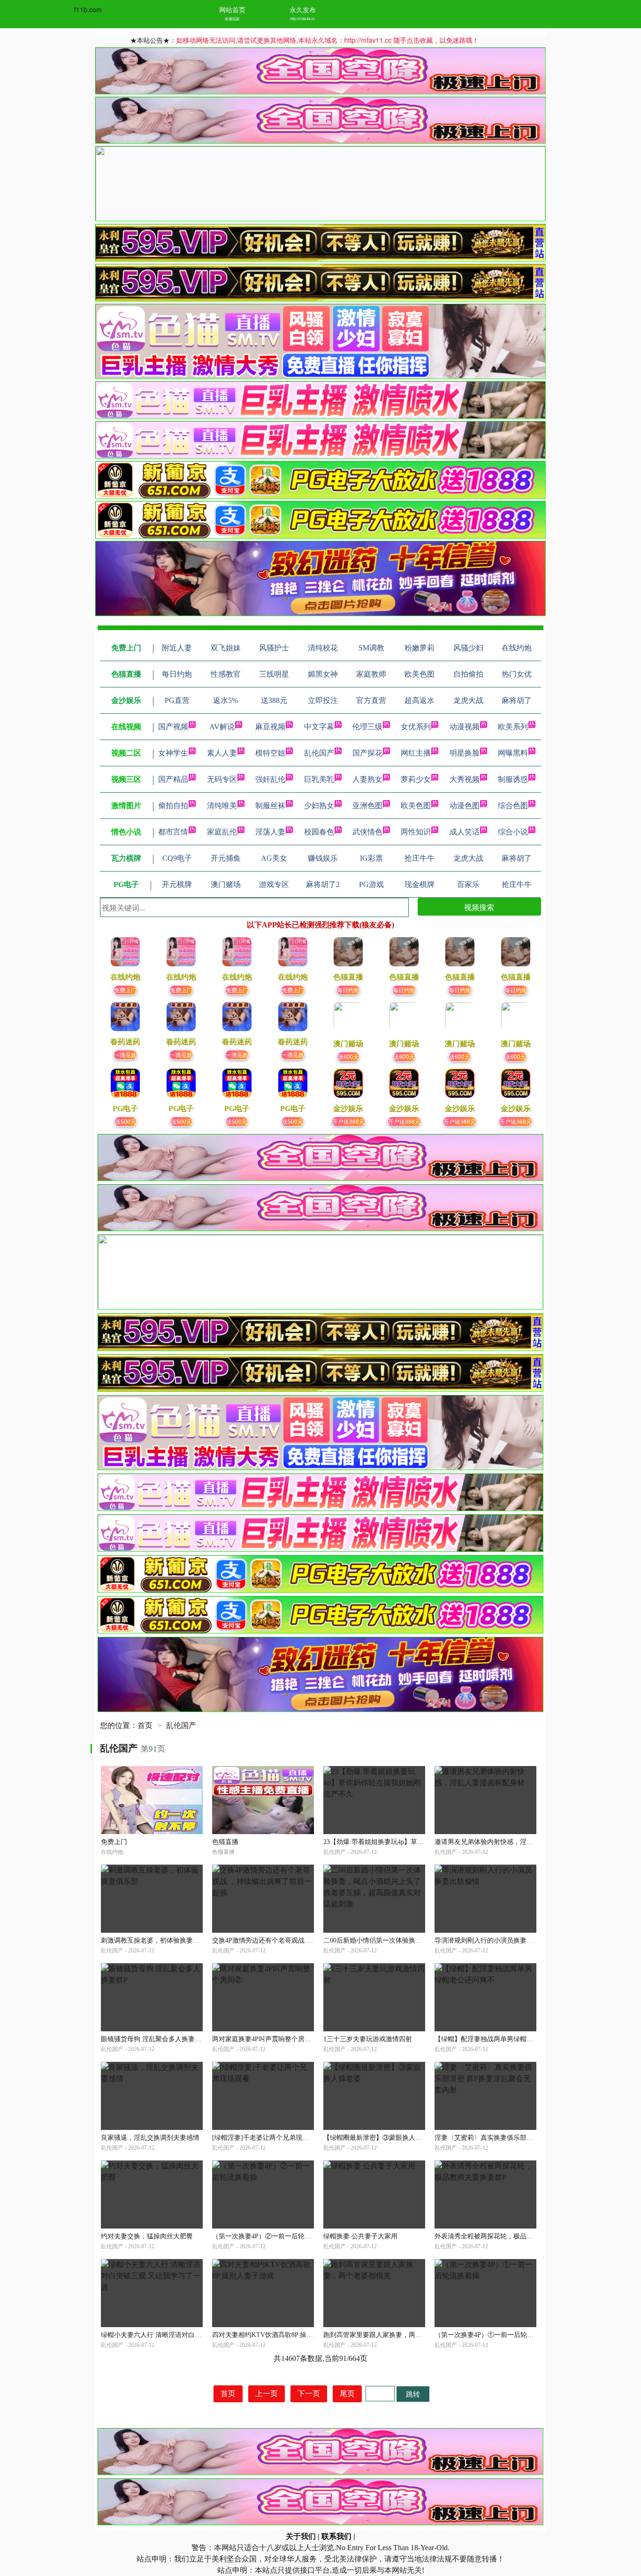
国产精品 (173, 779)
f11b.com (88, 9)
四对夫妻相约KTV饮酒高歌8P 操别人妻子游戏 (279, 2335)
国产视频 (173, 727)
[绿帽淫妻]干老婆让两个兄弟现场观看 (267, 2138)
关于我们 (301, 2536)
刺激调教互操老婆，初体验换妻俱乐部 (157, 1940)
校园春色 (319, 832)
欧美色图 (416, 806)
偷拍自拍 (173, 806)
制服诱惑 (513, 779)
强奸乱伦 (270, 779)
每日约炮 (348, 990)
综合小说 (513, 832)
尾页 (347, 2394)
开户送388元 (348, 1121)
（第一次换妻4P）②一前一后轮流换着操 (271, 2236)
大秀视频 (465, 779)
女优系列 (416, 727)
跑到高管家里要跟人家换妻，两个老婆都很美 (389, 2335)
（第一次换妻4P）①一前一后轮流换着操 (494, 2335)
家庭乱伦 (222, 832)
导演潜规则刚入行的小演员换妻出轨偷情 (494, 1940)
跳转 (413, 2394)
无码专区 (222, 779)
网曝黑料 (513, 753)
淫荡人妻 (270, 832)
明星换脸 (465, 753)
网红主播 (416, 753)
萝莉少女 (416, 779)
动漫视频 (465, 727)
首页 (145, 1725)
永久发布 (303, 9)
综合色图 (513, 806)
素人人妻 (222, 753)
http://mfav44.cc (302, 19)
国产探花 (367, 753)
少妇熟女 (319, 806)
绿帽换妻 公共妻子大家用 (360, 2236)
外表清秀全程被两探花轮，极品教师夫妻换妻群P (505, 2236)
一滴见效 (125, 1054)
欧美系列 (513, 727)
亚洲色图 (367, 806)
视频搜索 (479, 907)
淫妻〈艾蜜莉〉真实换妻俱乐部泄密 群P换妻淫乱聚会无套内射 (526, 2138)
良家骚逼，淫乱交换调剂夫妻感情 (150, 2138)
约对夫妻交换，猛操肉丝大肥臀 (147, 2236)
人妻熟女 (367, 779)
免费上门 (125, 990)
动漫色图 (465, 806)
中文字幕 (319, 727)
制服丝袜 (270, 806)
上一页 (267, 2394)
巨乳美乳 (319, 779)
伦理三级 (367, 727)
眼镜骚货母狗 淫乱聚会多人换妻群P (153, 2039)
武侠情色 (367, 832)
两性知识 (416, 832)
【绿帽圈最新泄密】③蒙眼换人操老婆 (379, 2138)
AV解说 (222, 727)
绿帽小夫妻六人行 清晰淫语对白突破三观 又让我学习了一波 (188, 2335)
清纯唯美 (222, 806)
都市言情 (173, 832)
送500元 (126, 1121)
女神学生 (173, 753)
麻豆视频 (270, 727)
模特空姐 (270, 753)
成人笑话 (465, 832)
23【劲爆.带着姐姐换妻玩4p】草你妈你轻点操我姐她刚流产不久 (416, 1842)
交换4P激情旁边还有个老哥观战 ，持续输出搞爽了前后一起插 (302, 1940)
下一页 (309, 2394)
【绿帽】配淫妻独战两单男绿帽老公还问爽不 (500, 2039)
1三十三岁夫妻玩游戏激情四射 (368, 2039)
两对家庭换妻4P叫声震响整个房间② (265, 2039)
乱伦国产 (319, 753)
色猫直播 (225, 1842)
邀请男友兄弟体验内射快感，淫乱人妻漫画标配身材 (510, 1842)
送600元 (348, 1056)
